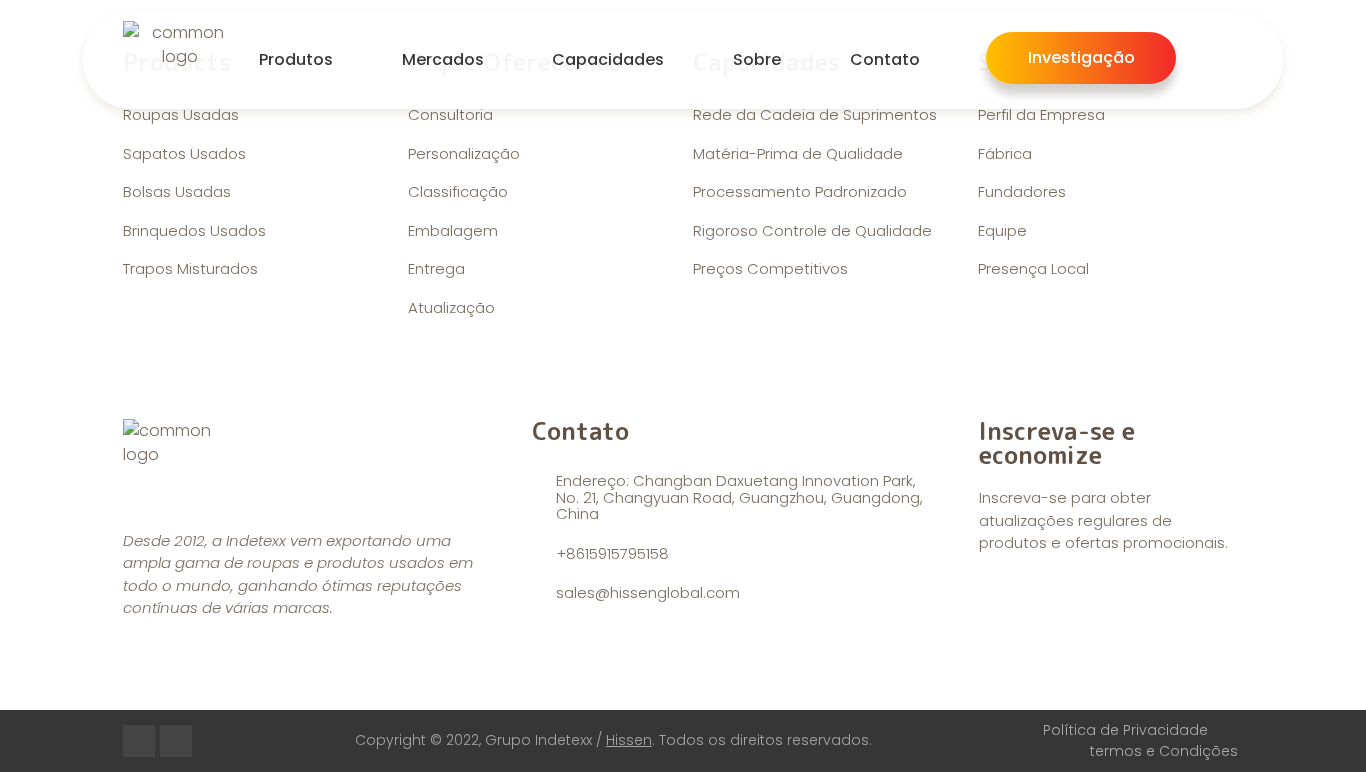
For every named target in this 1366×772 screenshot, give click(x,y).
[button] (1081, 58)
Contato (885, 59)
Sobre (757, 59)
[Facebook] (176, 741)
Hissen (629, 740)
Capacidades (608, 59)
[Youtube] (139, 741)
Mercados (443, 59)
